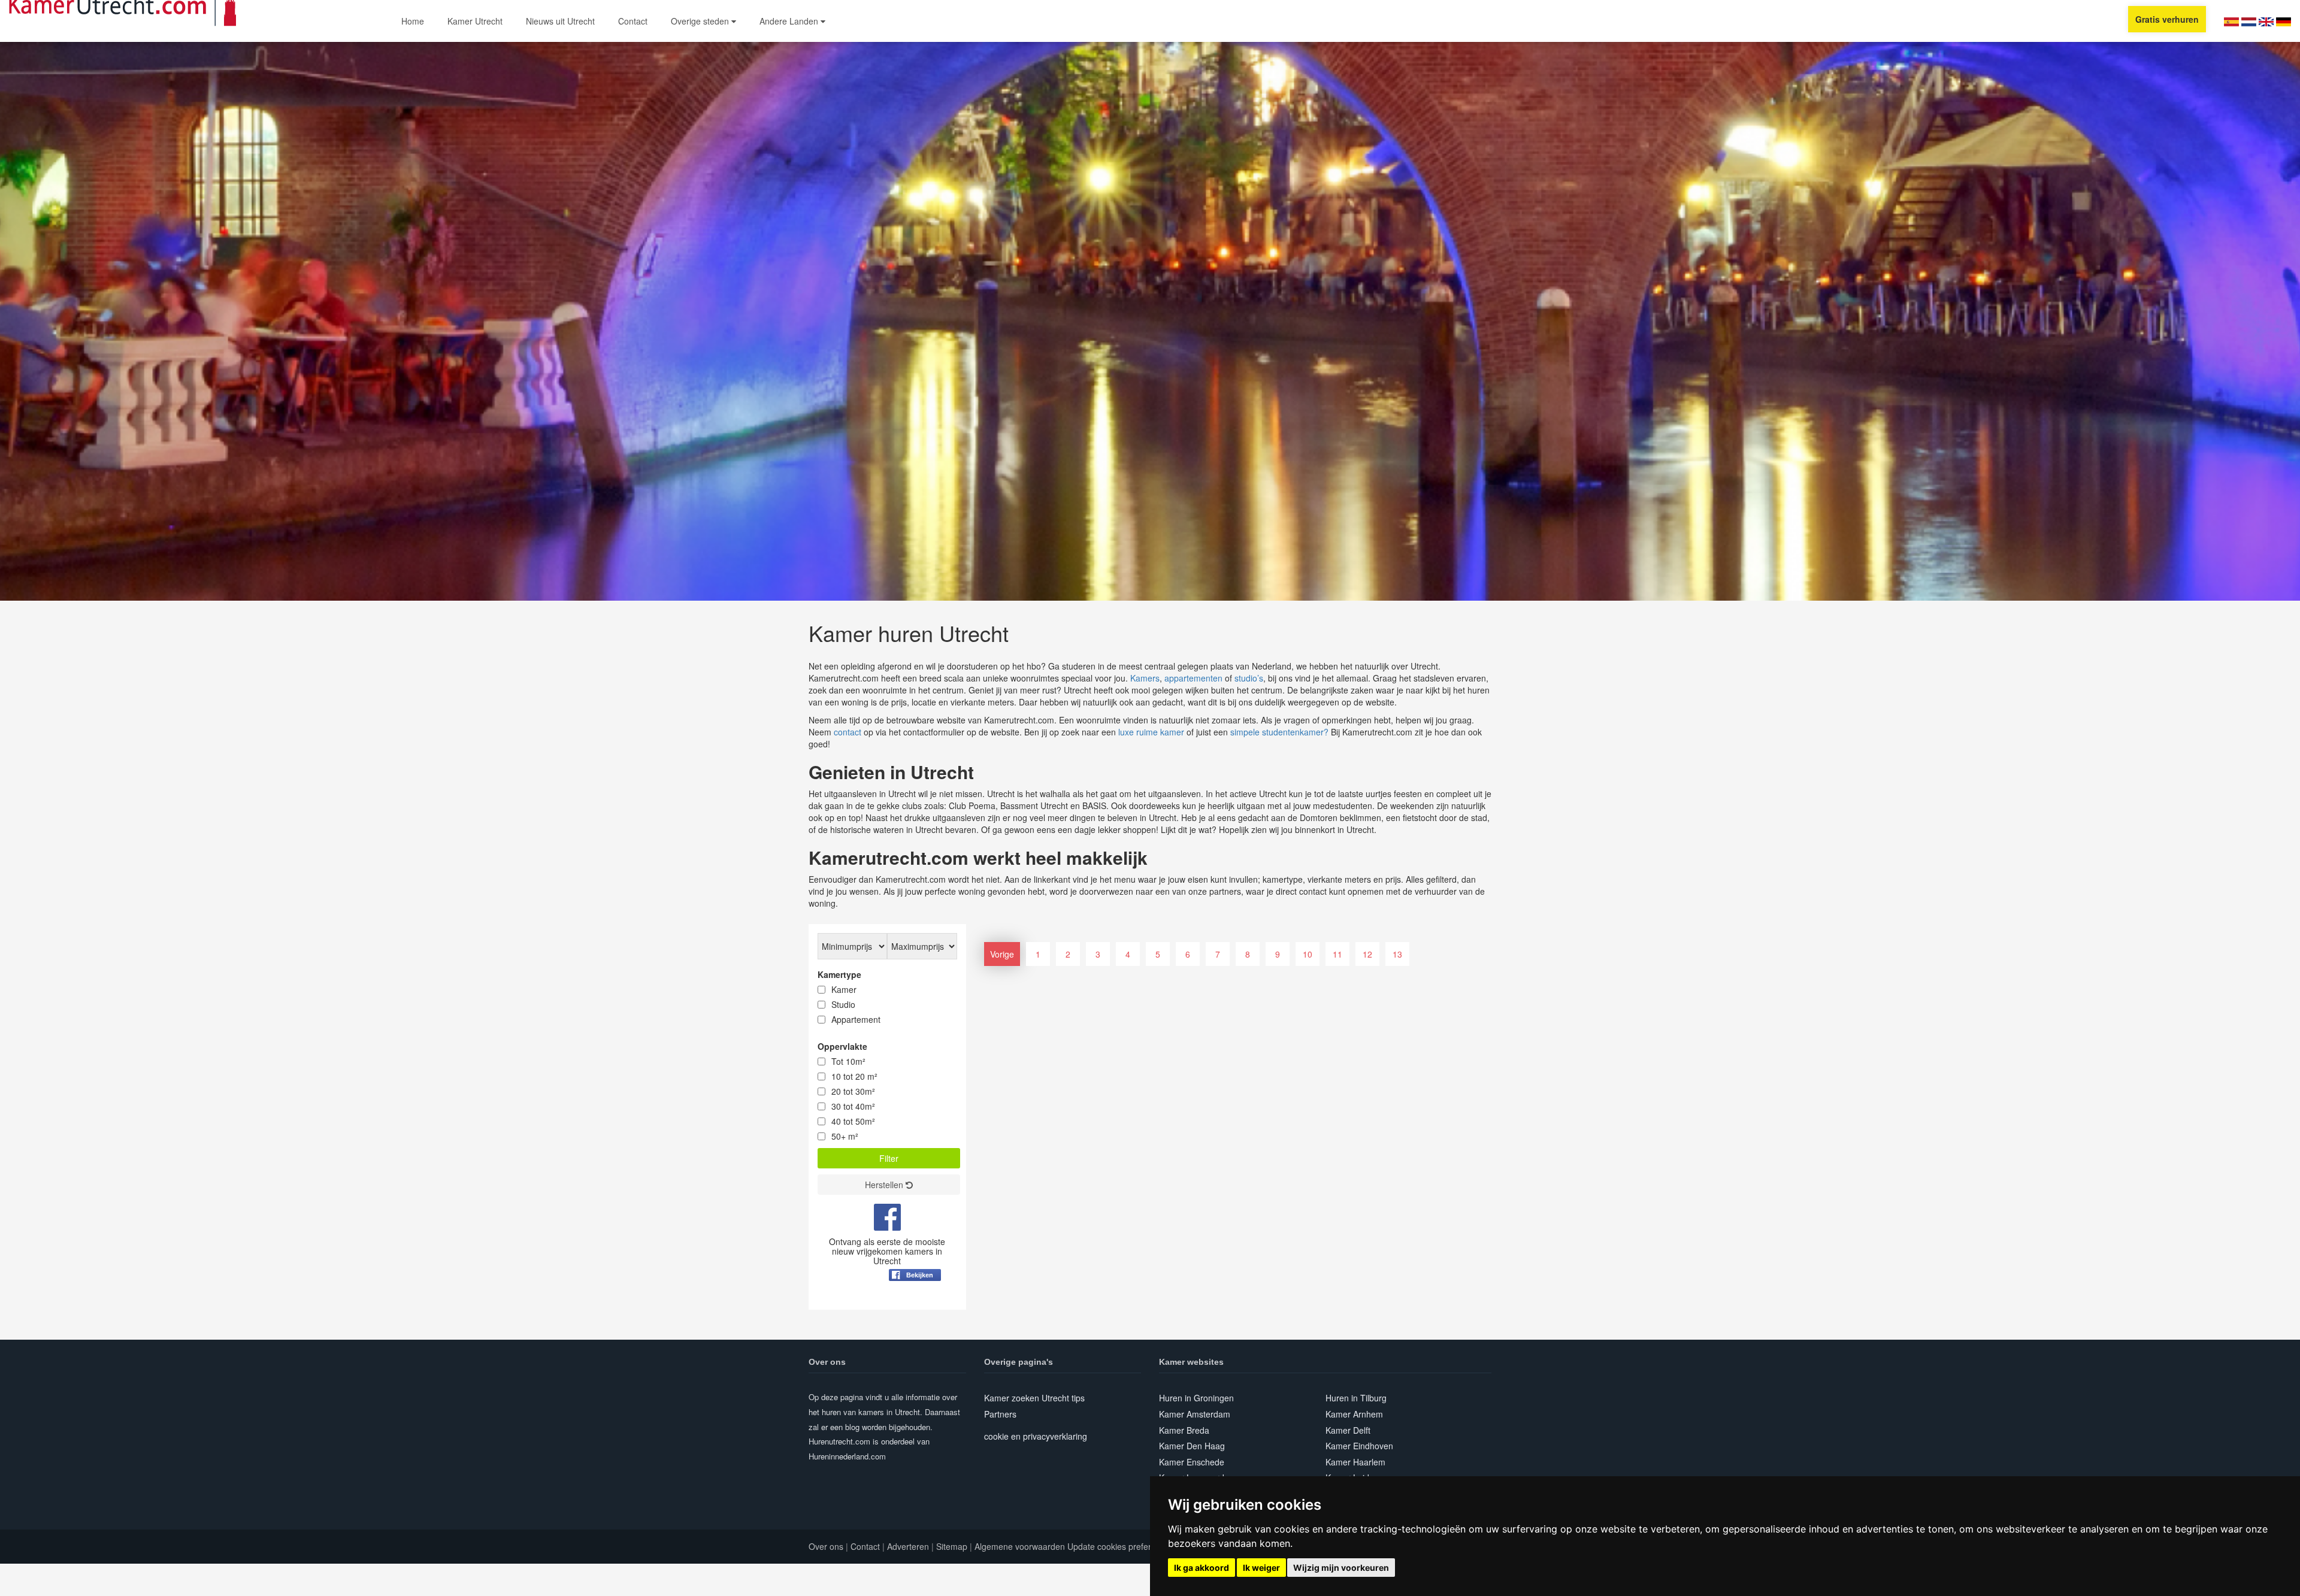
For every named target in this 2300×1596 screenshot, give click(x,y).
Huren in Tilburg (1356, 1398)
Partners (1000, 1414)
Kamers (1145, 678)
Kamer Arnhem (1354, 1414)
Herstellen (885, 1185)
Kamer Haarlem (1355, 1462)
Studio (843, 1004)
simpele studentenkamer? (1279, 732)
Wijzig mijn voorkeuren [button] (1341, 1568)
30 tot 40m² (853, 1106)
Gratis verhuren (2167, 19)
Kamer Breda (1184, 1430)
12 (1367, 954)
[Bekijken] (915, 1304)
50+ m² (845, 1136)
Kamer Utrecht (475, 21)
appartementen (1193, 678)
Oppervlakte (842, 1046)
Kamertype (839, 974)
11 (1337, 954)
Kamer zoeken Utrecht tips (1034, 1398)
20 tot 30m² (853, 1091)
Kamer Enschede (1192, 1462)
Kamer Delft (1348, 1430)
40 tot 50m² (853, 1121)
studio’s (1249, 678)
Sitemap (952, 1546)
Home (413, 21)
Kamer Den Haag (1192, 1446)
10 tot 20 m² (854, 1076)
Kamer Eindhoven (1359, 1446)
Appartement (856, 1019)
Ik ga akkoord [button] (1202, 1568)
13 (1397, 954)
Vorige (1002, 954)
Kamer (844, 989)
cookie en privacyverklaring (1036, 1436)
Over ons (826, 1546)
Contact (633, 21)
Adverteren (908, 1546)
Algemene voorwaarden (1020, 1546)
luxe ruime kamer (1151, 732)
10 (1308, 954)
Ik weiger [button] (1261, 1568)
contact (848, 732)
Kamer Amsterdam (1195, 1414)
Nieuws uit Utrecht (560, 21)
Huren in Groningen (1196, 1398)
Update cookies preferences (1121, 1546)
